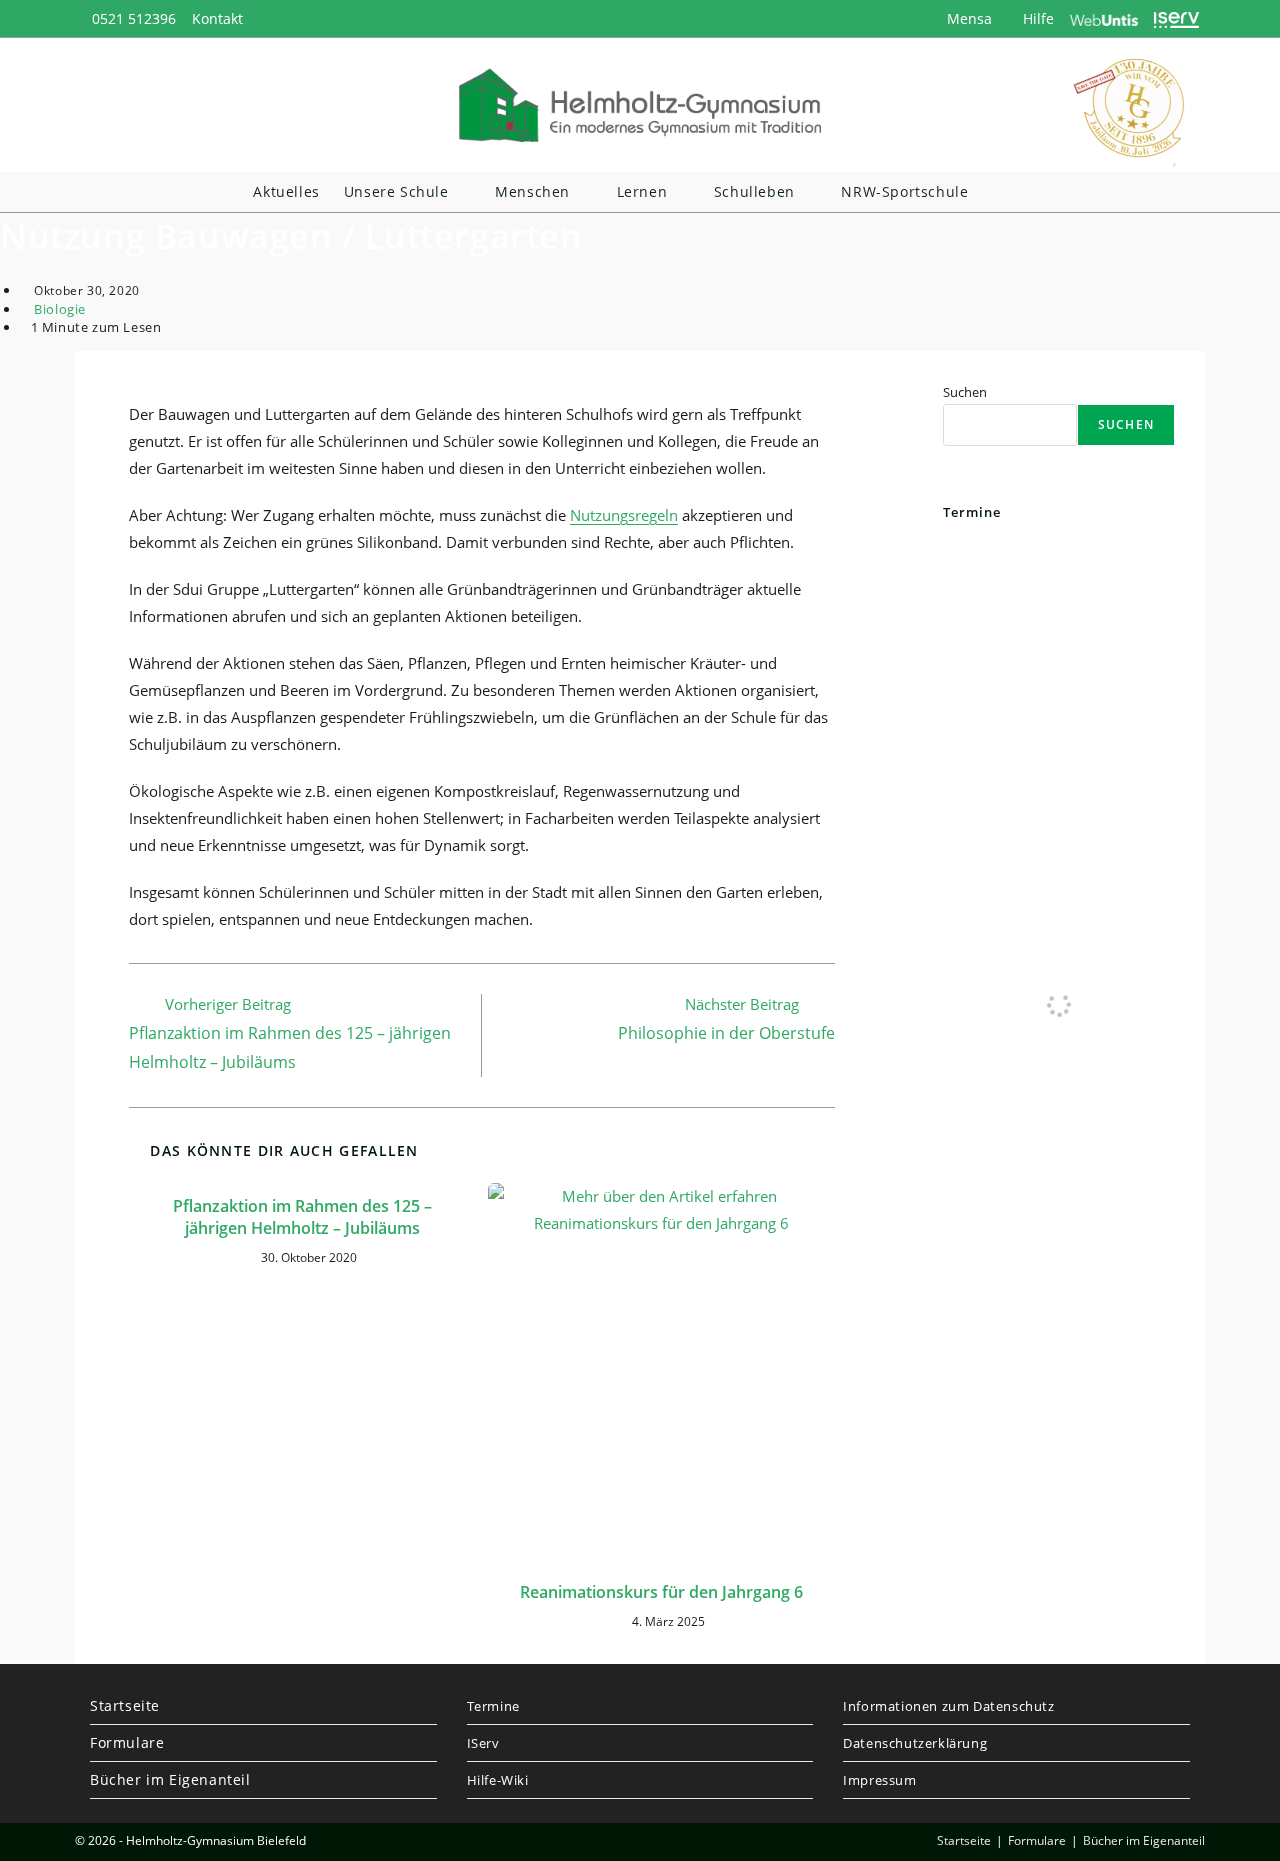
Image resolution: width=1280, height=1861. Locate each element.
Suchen (965, 392)
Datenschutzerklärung (915, 1743)
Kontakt (217, 18)
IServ (483, 1743)
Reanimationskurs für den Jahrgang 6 (661, 1592)
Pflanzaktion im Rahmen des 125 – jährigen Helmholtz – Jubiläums (302, 1217)
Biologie (60, 309)
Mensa (967, 18)
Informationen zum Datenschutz (948, 1706)
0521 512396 (134, 18)
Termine (493, 1706)
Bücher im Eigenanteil (170, 1779)
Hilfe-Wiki (498, 1780)
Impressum (879, 1780)
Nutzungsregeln (624, 515)
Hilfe (1036, 18)
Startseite (125, 1705)
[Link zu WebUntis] (1104, 18)
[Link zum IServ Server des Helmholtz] (1176, 18)
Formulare (127, 1742)
